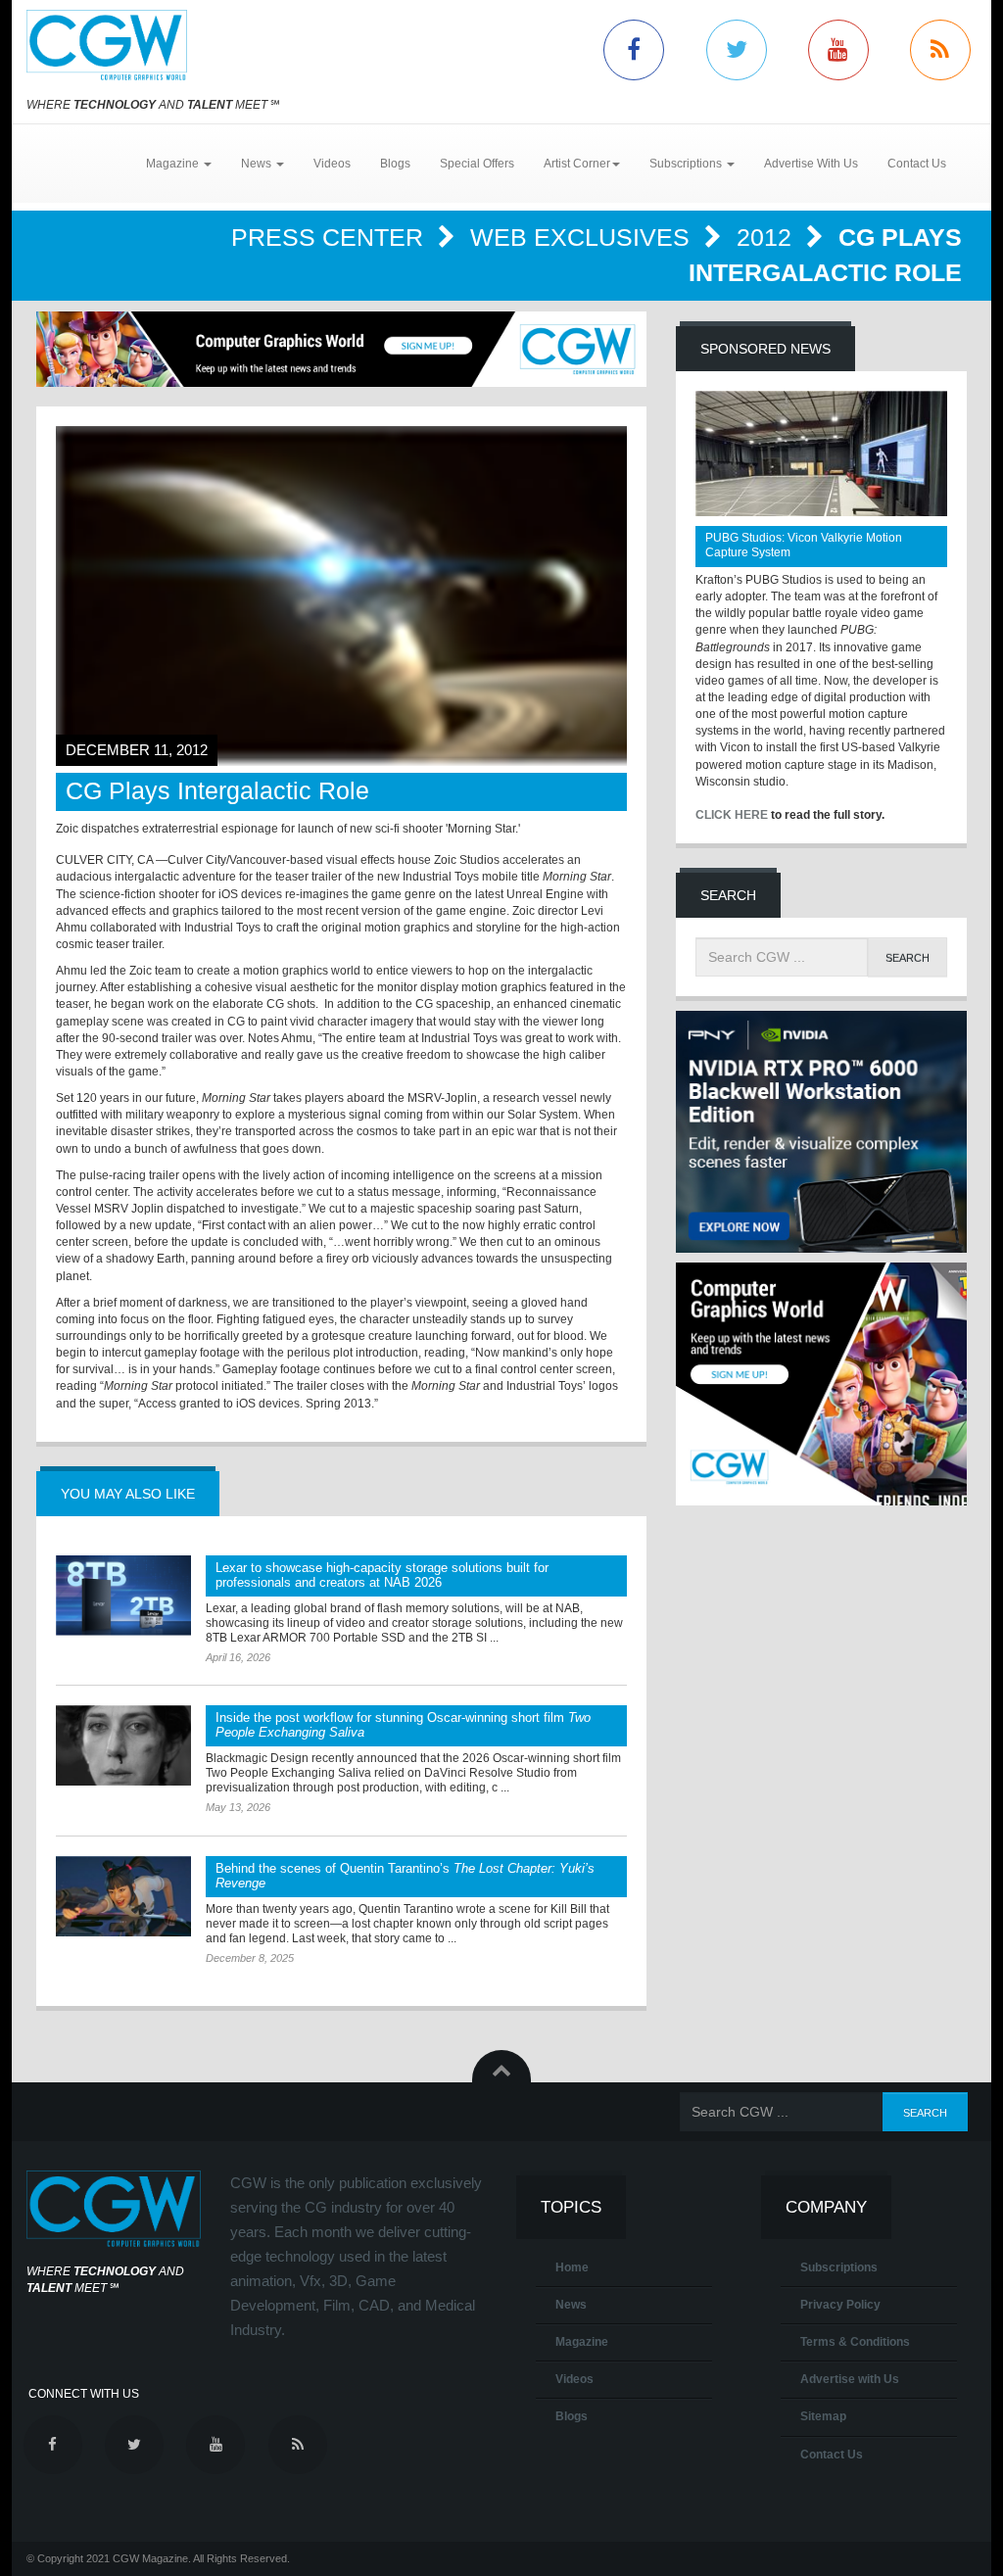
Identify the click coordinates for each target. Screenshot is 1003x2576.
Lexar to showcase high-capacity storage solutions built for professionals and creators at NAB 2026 (382, 1575)
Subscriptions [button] (687, 164)
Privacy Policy (840, 2305)
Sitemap (823, 2416)
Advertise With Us (811, 164)
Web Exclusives (583, 237)
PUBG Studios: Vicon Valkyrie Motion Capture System (804, 545)
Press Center (331, 237)
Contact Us (917, 164)
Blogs (395, 164)
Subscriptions (839, 2267)
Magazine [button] (174, 164)
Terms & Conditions (855, 2342)
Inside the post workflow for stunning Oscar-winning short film (403, 1725)
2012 (767, 237)
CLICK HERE (732, 815)
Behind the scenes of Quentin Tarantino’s (405, 1876)
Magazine (582, 2342)
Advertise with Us (850, 2379)
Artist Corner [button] (577, 164)
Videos (332, 164)
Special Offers (477, 164)
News (571, 2305)
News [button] (258, 164)
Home (572, 2267)
